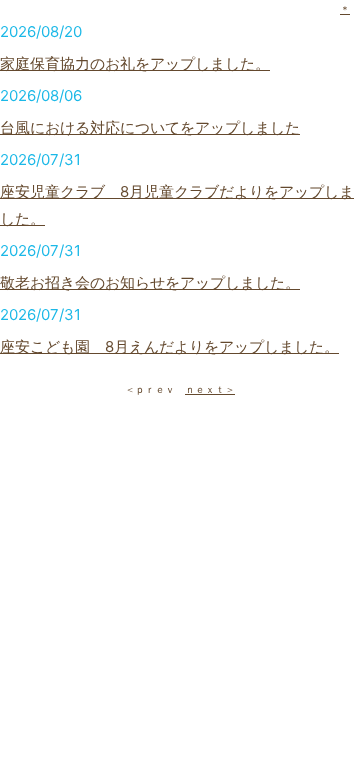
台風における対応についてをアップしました (150, 127)
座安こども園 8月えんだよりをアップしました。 (169, 346)
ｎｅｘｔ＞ (210, 389)
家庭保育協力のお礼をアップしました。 (135, 63)
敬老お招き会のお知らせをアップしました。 (150, 282)
